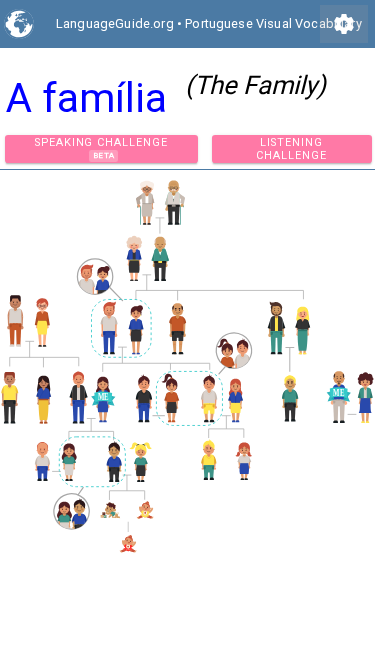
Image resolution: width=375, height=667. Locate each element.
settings (344, 24)
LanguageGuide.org (115, 23)
